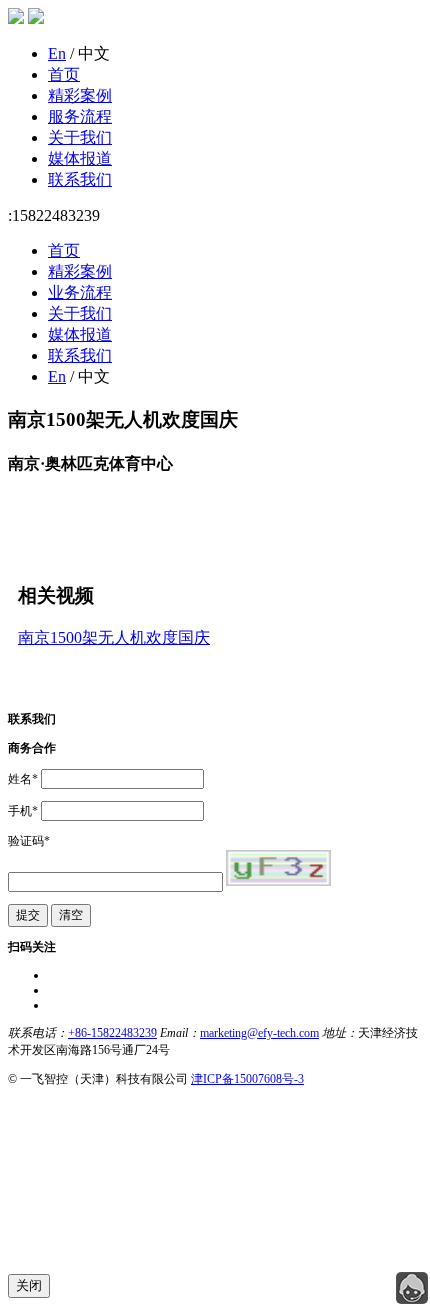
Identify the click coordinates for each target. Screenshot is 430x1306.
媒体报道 (80, 158)
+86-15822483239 (112, 1033)
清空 (71, 915)
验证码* (29, 841)
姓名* (23, 779)
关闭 (29, 1285)
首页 (64, 74)
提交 (28, 915)
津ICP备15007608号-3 (247, 1079)
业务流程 (80, 292)
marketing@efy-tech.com (259, 1033)
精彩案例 (80, 95)
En (57, 53)
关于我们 (80, 137)
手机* (23, 811)
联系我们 (80, 179)
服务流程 (80, 116)
